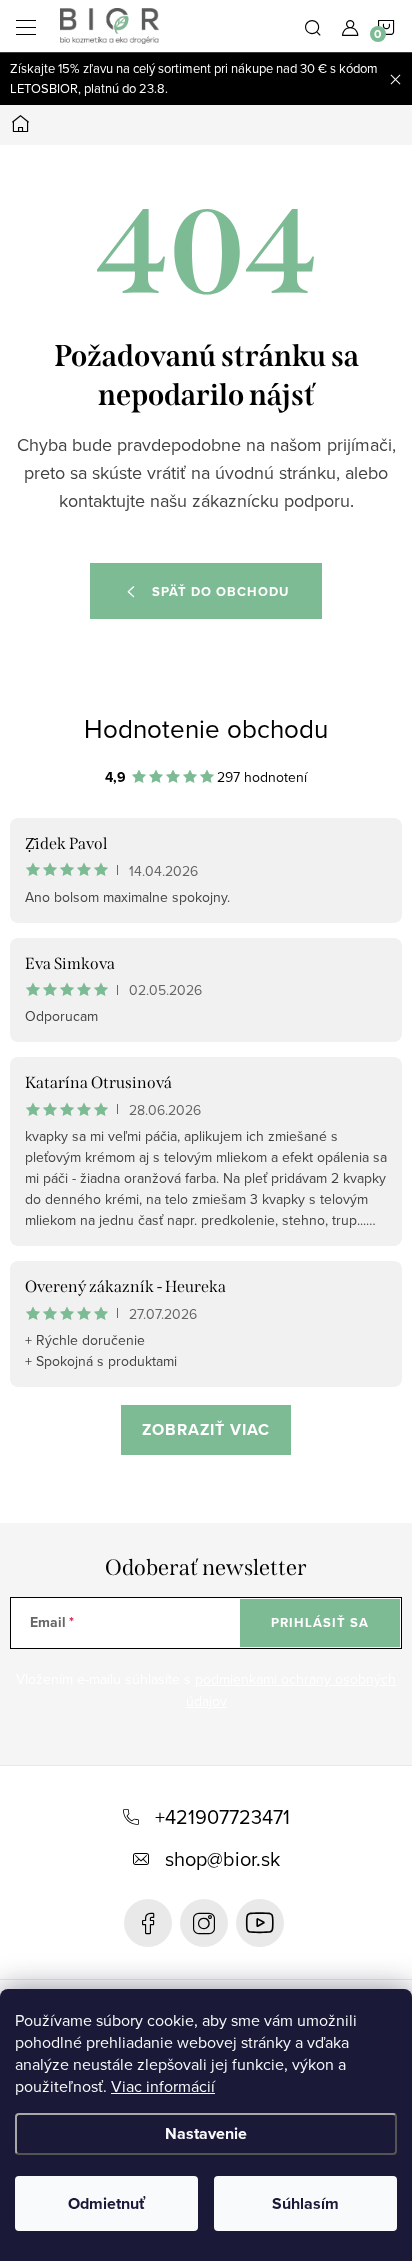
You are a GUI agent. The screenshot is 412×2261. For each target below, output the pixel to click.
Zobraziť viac (206, 1429)
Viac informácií (163, 2086)
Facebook (148, 1923)
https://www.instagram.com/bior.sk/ (204, 1923)
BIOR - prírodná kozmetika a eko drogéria (260, 1923)
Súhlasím (305, 2203)
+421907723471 (222, 1816)
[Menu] (26, 26)
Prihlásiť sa (320, 1622)
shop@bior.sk (222, 1858)
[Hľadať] (313, 26)
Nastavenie (206, 2133)
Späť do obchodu (220, 591)
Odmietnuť (106, 2203)
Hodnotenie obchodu (206, 728)
